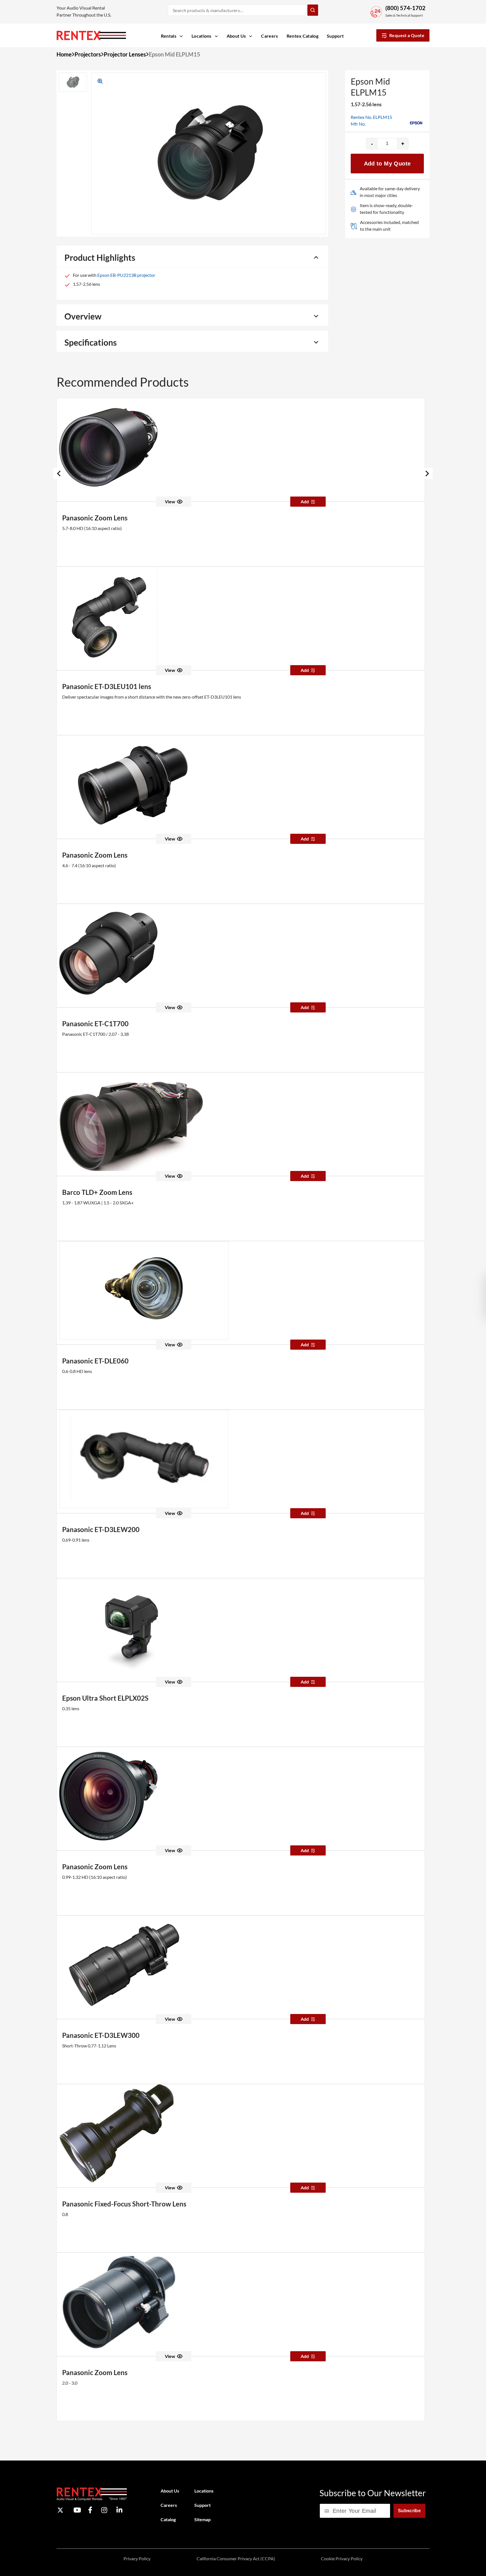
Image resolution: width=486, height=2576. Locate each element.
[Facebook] (90, 2510)
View (170, 501)
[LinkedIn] (119, 2510)
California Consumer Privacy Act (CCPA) (236, 2558)
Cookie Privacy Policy (342, 2558)
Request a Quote (407, 35)
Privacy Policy (137, 2558)
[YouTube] (77, 2510)
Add (305, 501)
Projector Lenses (125, 54)
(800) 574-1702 (405, 8)
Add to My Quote (387, 164)
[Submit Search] (313, 10)
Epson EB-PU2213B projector (126, 275)
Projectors (88, 54)
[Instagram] (104, 2510)
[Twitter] (60, 2510)
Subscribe (409, 2511)
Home (64, 54)
